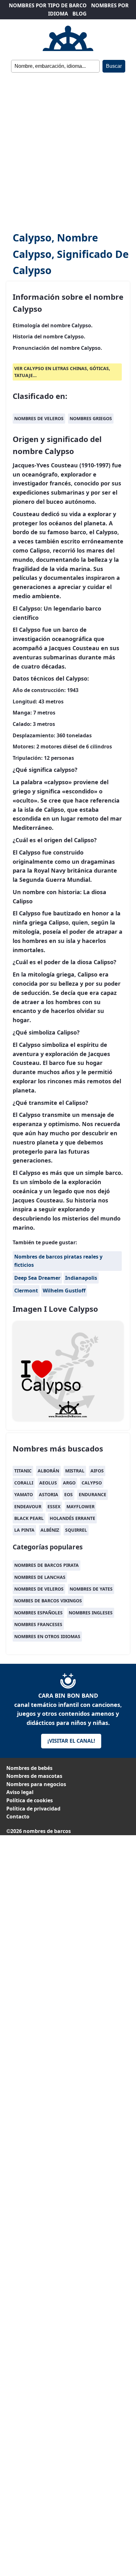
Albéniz (50, 1530)
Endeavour (28, 1506)
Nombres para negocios (36, 1784)
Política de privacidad (33, 1809)
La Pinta (24, 1530)
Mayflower (80, 1506)
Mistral (75, 1471)
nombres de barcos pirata (46, 1565)
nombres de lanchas (40, 1577)
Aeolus (48, 1483)
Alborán (48, 1471)
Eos (68, 1494)
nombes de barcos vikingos (48, 1601)
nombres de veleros (39, 418)
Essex (54, 1506)
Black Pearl (29, 1518)
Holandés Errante (72, 1518)
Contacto (18, 1817)
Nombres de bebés (29, 1768)
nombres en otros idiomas (47, 1636)
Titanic (23, 1471)
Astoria (49, 1494)
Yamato (24, 1494)
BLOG (80, 14)
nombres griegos (91, 418)
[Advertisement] (68, 152)
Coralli (24, 1483)
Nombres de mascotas (34, 1776)
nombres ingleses (91, 1613)
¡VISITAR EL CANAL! (71, 1741)
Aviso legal (20, 1792)
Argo (69, 1483)
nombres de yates (91, 1589)
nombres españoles (38, 1613)
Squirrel (76, 1530)
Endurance (93, 1494)
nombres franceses (38, 1624)
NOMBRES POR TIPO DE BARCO (48, 5)
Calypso (92, 1483)
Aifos (97, 1471)
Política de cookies (30, 1800)
